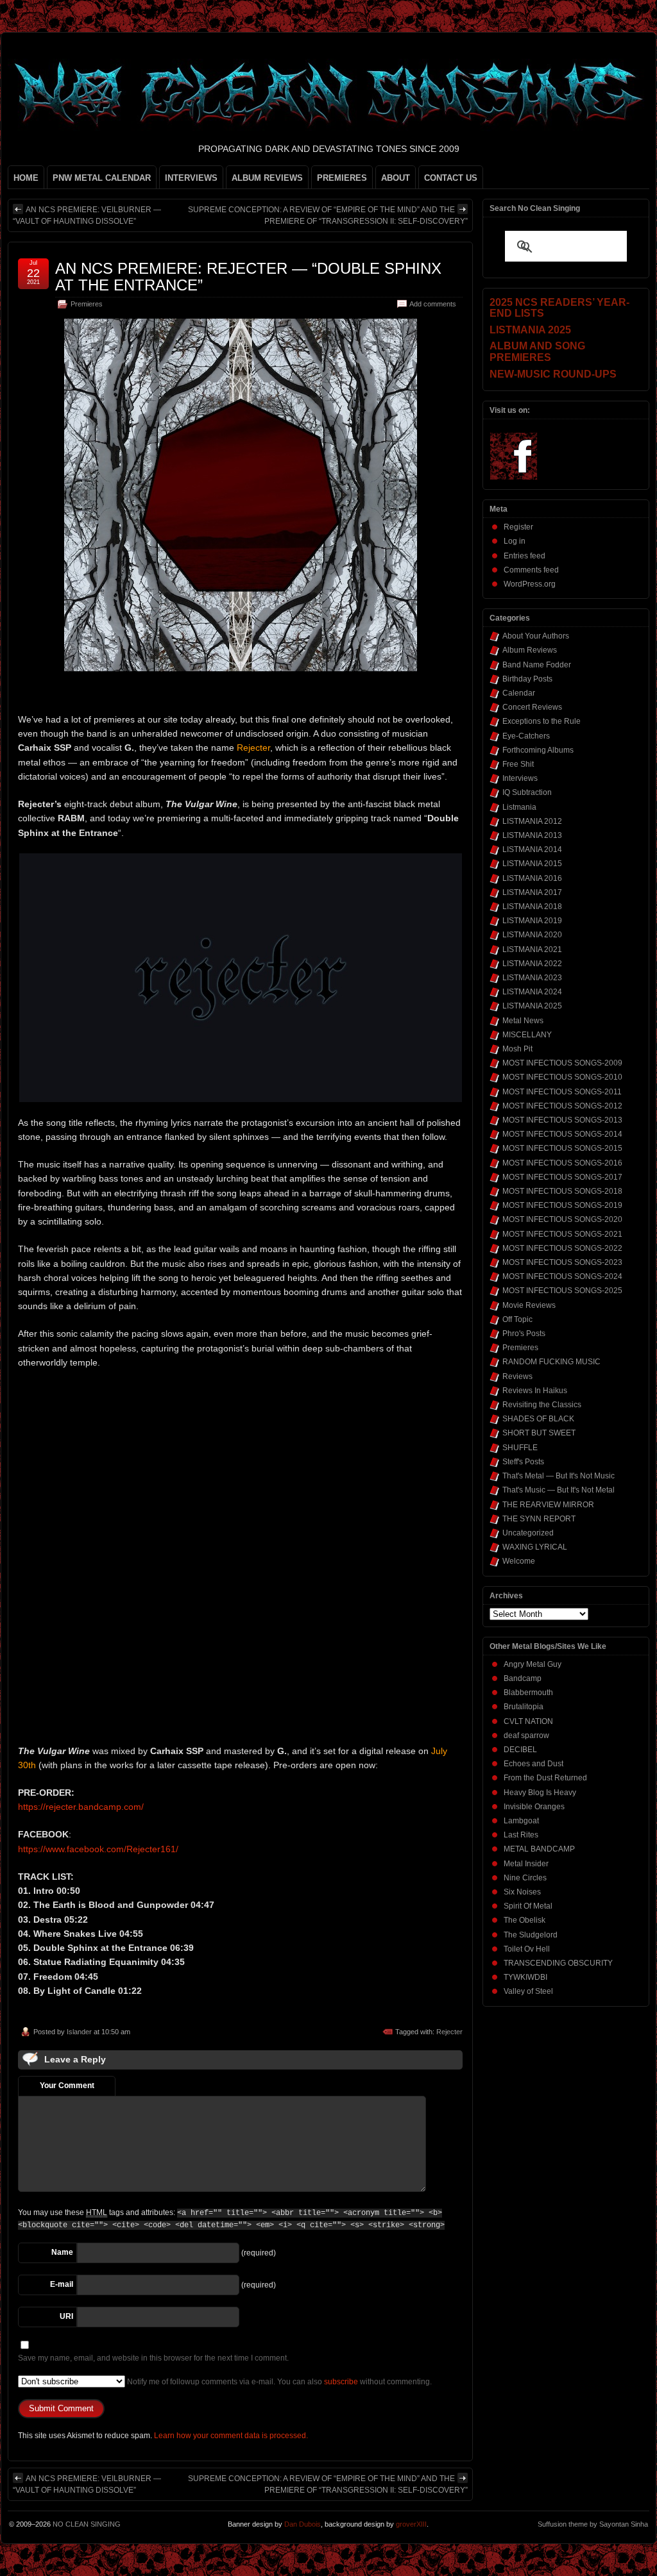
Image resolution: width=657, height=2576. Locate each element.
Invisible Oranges (534, 1807)
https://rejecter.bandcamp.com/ (81, 1807)
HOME (26, 178)
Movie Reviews (529, 1305)
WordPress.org (530, 584)
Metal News (523, 1021)
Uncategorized (528, 1533)
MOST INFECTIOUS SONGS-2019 (562, 1205)
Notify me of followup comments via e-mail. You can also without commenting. (278, 2382)
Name (62, 2252)
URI (66, 2316)
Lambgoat (521, 1821)
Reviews (517, 1376)
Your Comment (67, 2086)
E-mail (62, 2284)
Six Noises (522, 1892)
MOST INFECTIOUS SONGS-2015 (562, 1148)
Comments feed (531, 570)
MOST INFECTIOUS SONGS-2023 (562, 1262)
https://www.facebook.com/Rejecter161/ (98, 1849)
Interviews (520, 778)
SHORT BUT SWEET (539, 1433)
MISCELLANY (527, 1035)
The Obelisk (525, 1920)
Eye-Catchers (526, 736)
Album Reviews (530, 650)
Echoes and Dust (533, 1764)
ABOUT (396, 178)
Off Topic (517, 1319)
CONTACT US (451, 178)
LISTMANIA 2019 (532, 921)
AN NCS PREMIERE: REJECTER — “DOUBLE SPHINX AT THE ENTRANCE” (248, 277)
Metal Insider (526, 1864)
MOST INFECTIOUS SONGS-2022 (562, 1248)
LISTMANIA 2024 (532, 992)
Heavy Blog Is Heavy (540, 1793)
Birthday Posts (527, 679)
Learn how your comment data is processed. (231, 2436)
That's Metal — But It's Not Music (559, 1476)
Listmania (519, 807)
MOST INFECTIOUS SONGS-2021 (562, 1234)
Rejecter (449, 2032)
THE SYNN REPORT (539, 1519)
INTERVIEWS (191, 178)
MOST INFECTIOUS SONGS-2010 (562, 1077)
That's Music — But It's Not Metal (559, 1490)
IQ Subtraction (527, 792)
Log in (515, 541)
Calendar (519, 693)
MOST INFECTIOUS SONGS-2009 (562, 1063)
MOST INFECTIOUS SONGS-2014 (562, 1134)
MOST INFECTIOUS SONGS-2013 (562, 1120)
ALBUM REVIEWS (267, 178)
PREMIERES (342, 178)
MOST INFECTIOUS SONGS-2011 (562, 1092)
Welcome (519, 1561)
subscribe (341, 2382)
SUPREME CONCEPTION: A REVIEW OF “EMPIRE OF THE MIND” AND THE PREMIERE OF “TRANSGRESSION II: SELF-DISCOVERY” (328, 215)
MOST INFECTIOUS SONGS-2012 (562, 1106)
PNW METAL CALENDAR (102, 178)
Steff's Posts (523, 1462)
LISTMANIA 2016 (532, 878)
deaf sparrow (526, 1735)
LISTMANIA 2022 (532, 964)
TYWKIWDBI (525, 1977)
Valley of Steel (528, 1991)
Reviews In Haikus (535, 1391)
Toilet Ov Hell (527, 1949)
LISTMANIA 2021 (532, 949)
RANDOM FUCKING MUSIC (551, 1362)
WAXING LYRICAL (535, 1547)
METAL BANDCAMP (539, 1849)
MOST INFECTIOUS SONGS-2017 (562, 1177)
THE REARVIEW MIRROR (548, 1505)
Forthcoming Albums (538, 750)
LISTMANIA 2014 (532, 849)
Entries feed (525, 556)
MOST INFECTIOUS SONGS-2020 (562, 1219)
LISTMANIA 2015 (532, 864)
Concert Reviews (532, 707)
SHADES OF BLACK (538, 1419)
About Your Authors (536, 636)
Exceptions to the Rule (542, 721)
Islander (79, 2032)
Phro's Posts (524, 1334)
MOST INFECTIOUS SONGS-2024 (562, 1276)
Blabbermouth (528, 1693)
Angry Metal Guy (533, 1664)
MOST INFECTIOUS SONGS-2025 (562, 1291)
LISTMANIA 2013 (532, 835)
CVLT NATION (528, 1721)
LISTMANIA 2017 (532, 892)
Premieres (87, 304)
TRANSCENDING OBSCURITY (558, 1963)
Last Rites (521, 1835)
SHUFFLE (520, 1448)
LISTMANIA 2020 (532, 935)
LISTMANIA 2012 (532, 821)
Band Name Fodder (537, 665)
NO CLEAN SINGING (87, 2524)
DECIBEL (520, 1750)
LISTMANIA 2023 (532, 978)
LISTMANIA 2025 (532, 1006)
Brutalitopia (524, 1707)
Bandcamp (523, 1678)
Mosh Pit (517, 1049)
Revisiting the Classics (542, 1405)
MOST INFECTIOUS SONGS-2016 (562, 1163)
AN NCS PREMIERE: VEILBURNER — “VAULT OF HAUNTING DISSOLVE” (87, 215)
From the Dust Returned (545, 1778)
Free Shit (518, 764)
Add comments (433, 304)
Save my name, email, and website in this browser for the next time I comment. (153, 2358)
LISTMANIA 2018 (532, 907)
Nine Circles (525, 1878)
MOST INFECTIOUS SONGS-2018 (562, 1191)
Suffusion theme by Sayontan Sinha (593, 2524)
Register (518, 527)
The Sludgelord (531, 1935)
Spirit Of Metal (528, 1906)
